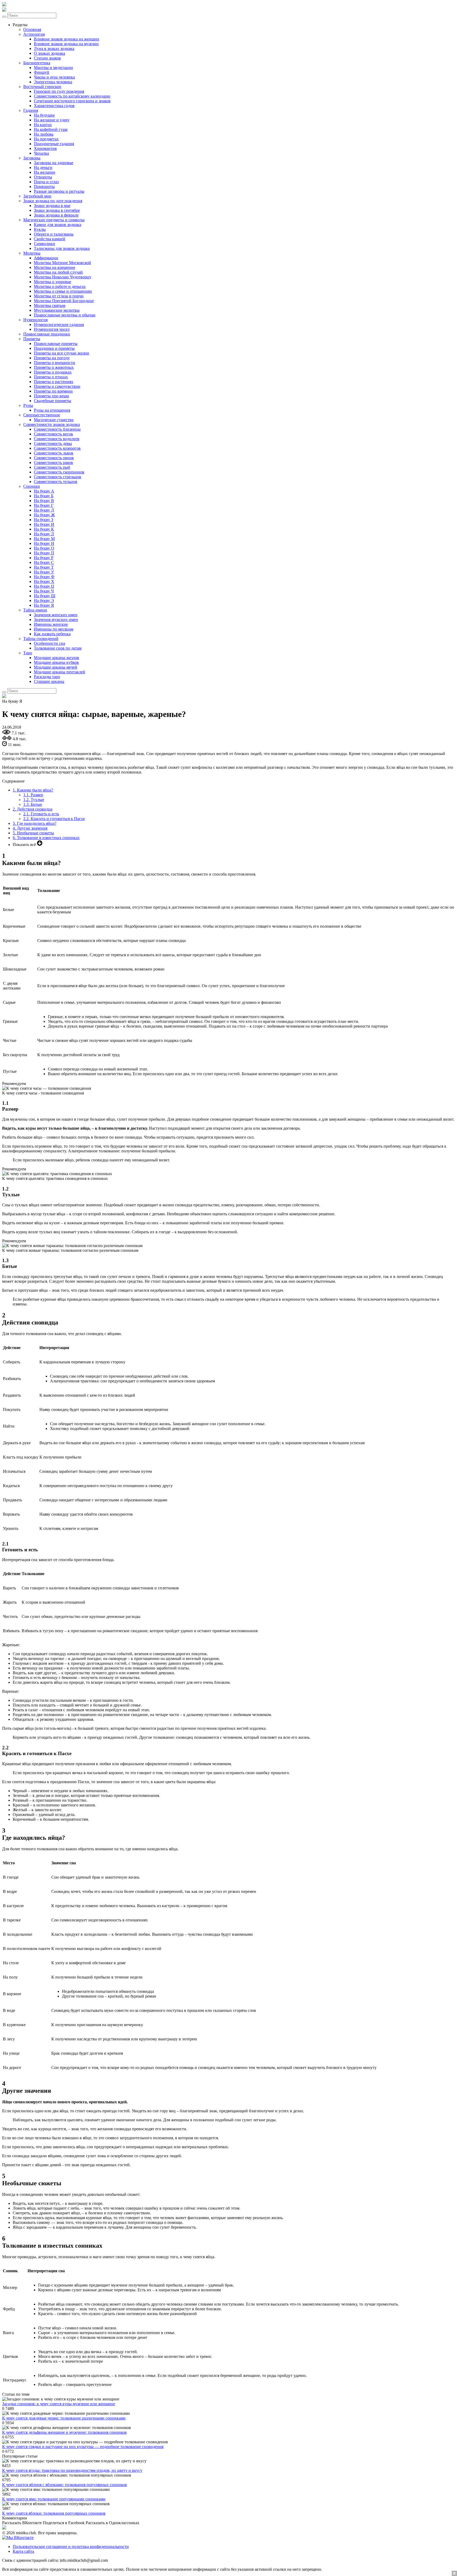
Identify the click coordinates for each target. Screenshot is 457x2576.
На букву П (44, 553)
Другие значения (30, 828)
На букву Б (44, 496)
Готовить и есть (41, 814)
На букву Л (44, 534)
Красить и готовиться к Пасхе (54, 819)
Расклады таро (47, 677)
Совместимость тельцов (56, 482)
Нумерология (35, 320)
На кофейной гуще (51, 129)
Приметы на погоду (52, 358)
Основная (32, 29)
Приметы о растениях (54, 382)
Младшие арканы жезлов (56, 658)
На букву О (44, 548)
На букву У (44, 572)
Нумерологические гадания (59, 325)
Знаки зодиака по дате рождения (53, 201)
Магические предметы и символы (54, 220)
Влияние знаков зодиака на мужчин (66, 44)
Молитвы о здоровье (52, 282)
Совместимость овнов (54, 458)
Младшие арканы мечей (56, 667)
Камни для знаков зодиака (58, 225)
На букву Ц (44, 586)
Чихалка (41, 153)
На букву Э (44, 601)
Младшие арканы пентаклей (60, 672)
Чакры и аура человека (54, 77)
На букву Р (44, 558)
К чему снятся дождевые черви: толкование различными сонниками (64, 2418)
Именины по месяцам (54, 629)
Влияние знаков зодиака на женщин (67, 39)
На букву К (44, 529)
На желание (45, 172)
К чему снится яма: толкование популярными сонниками (54, 2499)
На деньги (43, 167)
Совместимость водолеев (57, 439)
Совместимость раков (53, 463)
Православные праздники (47, 334)
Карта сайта (23, 2551)
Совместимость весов (53, 434)
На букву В (44, 501)
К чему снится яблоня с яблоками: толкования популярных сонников (65, 2485)
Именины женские (51, 624)
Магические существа (54, 420)
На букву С (44, 562)
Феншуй (42, 72)
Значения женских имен (56, 615)
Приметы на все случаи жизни (61, 353)
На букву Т (44, 567)
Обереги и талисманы (54, 234)
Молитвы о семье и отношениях (63, 291)
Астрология (34, 34)
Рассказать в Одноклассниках (113, 2523)
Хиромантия (45, 148)
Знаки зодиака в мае (52, 206)
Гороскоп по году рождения (59, 91)
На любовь (44, 134)
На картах (43, 125)
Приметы (32, 339)
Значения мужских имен (56, 620)
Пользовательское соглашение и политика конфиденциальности (71, 2547)
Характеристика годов (54, 106)
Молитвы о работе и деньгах (60, 286)
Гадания (31, 110)
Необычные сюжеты (33, 833)
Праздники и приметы (54, 348)
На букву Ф (44, 577)
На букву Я (44, 605)
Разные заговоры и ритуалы (59, 191)
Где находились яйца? (35, 823)
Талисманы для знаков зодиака (62, 248)
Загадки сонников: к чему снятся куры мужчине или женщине (59, 2404)
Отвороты (43, 177)
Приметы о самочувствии (57, 386)
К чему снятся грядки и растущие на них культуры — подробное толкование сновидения (83, 2447)
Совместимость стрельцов (58, 477)
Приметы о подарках (53, 372)
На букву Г (44, 505)
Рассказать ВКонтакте (22, 2523)
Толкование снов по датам (58, 648)
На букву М (44, 539)
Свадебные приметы (52, 401)
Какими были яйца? (33, 790)
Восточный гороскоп (42, 87)
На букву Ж (44, 515)
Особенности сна (49, 643)
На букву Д (44, 510)
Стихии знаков (47, 58)
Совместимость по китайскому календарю (72, 96)
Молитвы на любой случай (58, 272)
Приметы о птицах (51, 377)
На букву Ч (44, 591)
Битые (33, 804)
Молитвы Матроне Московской (62, 263)
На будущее (44, 115)
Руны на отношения (52, 410)
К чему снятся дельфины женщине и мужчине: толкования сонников (64, 2432)
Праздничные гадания (54, 144)
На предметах (46, 139)
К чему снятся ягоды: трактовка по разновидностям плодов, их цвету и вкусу (72, 2470)
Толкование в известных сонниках (46, 838)
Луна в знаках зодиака (54, 49)
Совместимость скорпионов (59, 472)
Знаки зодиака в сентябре (57, 210)
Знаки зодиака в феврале (56, 215)
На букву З (44, 520)
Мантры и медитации (53, 68)
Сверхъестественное (42, 415)
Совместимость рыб (52, 467)
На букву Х (44, 581)
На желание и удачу (52, 120)
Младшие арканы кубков (56, 662)
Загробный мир (37, 196)
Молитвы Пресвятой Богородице (64, 301)
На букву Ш (45, 596)
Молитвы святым (50, 305)
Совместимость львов (54, 453)
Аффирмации (46, 258)
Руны (28, 405)
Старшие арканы (49, 681)
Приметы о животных (54, 367)
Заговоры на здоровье (54, 163)
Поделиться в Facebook (64, 2523)
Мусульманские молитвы (57, 310)
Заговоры (32, 158)
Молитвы (32, 253)
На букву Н (44, 543)
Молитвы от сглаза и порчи (59, 296)
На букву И (44, 524)
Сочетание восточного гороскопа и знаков (72, 101)
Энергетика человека (53, 82)
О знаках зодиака (49, 53)
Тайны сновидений (41, 639)
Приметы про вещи (51, 396)
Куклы (40, 229)
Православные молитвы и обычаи (65, 315)
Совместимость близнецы (57, 429)
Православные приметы (56, 344)
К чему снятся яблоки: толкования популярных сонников (54, 2513)
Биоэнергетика (37, 63)
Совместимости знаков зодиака (52, 424)
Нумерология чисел (52, 329)
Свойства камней (50, 239)
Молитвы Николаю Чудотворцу (63, 277)
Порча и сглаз (46, 182)
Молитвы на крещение (54, 267)
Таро (28, 653)
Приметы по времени (53, 391)
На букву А (44, 491)
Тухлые (34, 800)
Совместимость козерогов (57, 448)
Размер (33, 795)
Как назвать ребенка (52, 634)
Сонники (32, 486)
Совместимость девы (53, 443)
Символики (44, 244)
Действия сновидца (33, 809)
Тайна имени (35, 610)
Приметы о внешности (54, 363)
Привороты (44, 187)
